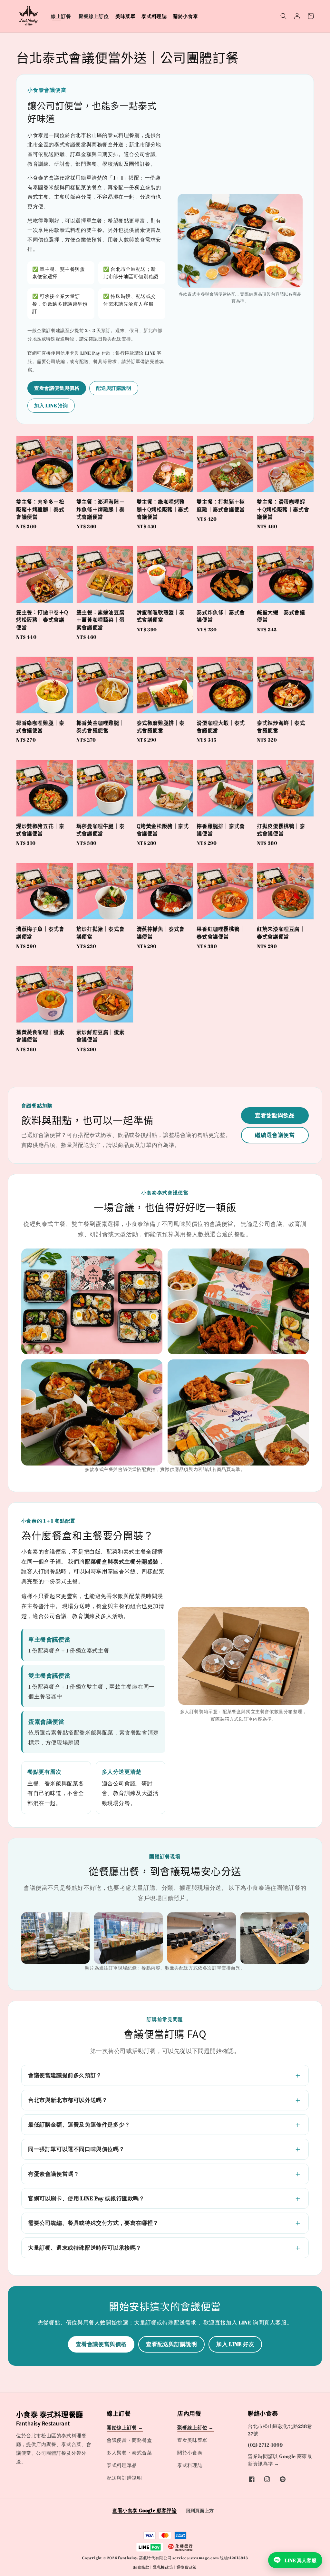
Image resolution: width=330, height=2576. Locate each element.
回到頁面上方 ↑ (202, 2510)
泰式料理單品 (122, 2465)
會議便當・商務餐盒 (129, 2440)
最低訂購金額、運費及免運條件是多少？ (79, 2124)
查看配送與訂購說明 (171, 2344)
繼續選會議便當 (275, 1135)
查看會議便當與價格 (57, 388)
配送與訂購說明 (114, 388)
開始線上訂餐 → (125, 2427)
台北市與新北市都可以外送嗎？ (68, 2100)
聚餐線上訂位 (94, 16)
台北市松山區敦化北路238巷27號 (280, 2430)
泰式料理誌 (154, 16)
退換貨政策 (187, 2567)
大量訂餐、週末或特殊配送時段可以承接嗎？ (85, 2248)
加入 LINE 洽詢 (51, 405)
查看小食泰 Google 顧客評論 (145, 2510)
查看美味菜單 (192, 2440)
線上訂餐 (61, 16)
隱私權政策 (163, 2567)
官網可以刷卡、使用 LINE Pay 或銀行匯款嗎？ (86, 2198)
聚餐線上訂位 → (195, 2427)
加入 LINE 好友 (235, 2344)
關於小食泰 (185, 16)
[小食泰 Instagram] (267, 2479)
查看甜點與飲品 (275, 1115)
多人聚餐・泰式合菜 (129, 2453)
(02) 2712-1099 (265, 2445)
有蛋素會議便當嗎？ (53, 2174)
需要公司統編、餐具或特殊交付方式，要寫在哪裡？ (93, 2223)
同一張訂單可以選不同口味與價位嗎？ (76, 2149)
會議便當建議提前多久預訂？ (65, 2075)
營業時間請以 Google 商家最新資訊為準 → (280, 2460)
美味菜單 (125, 16)
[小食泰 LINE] (283, 2479)
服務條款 (141, 2567)
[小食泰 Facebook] (252, 2479)
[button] (284, 16)
